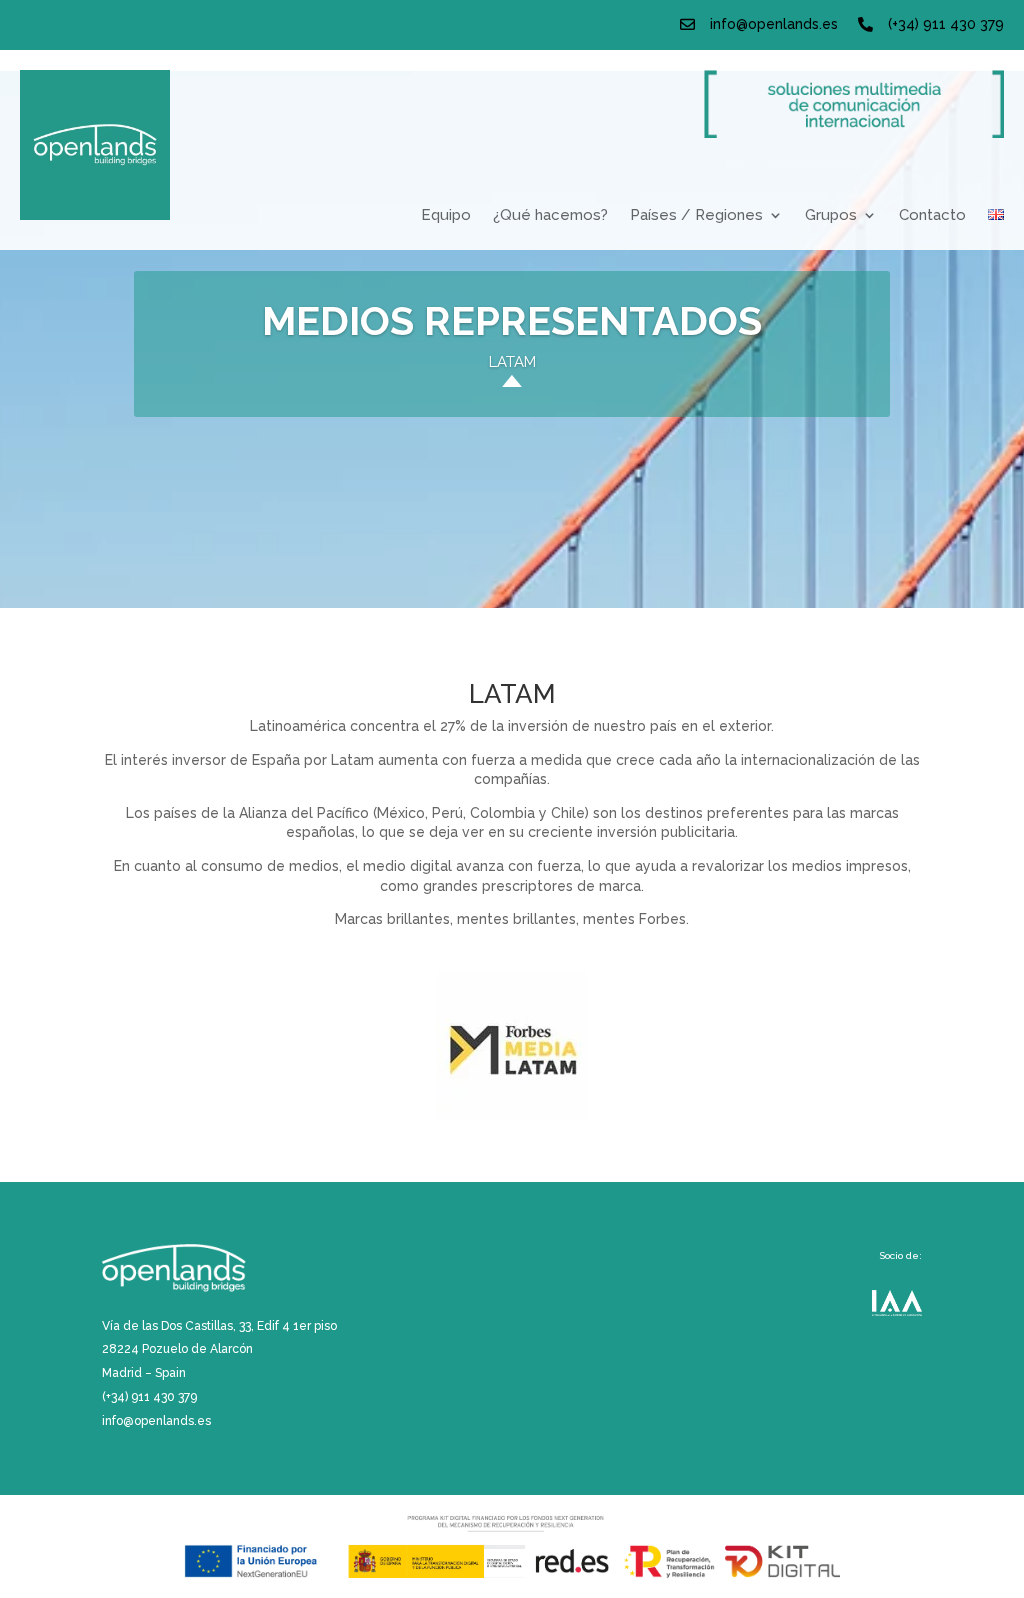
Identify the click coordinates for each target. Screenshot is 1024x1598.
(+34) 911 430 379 (946, 24)
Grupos (831, 216)
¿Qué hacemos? (550, 216)
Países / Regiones (696, 216)
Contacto (932, 216)
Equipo (446, 216)
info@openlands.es (774, 24)
